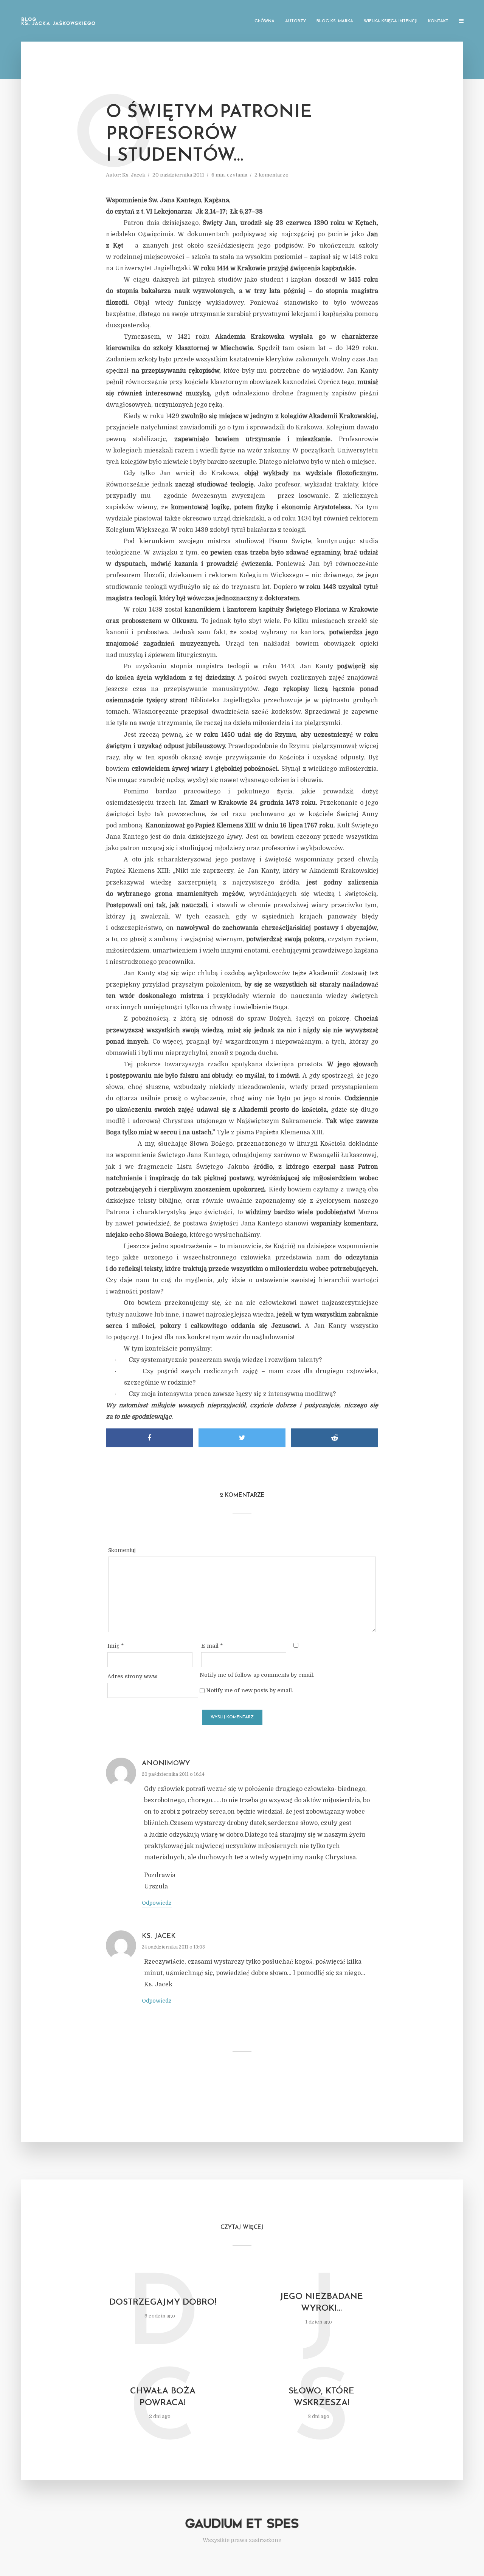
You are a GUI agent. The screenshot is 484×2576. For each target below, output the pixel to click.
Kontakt (438, 21)
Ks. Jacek (134, 175)
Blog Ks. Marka (335, 21)
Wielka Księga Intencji (391, 21)
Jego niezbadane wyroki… (321, 2303)
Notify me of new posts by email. (250, 1690)
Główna (264, 21)
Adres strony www (132, 1676)
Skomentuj (122, 1550)
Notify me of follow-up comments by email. (257, 1675)
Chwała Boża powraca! (163, 2397)
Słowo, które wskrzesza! (321, 2397)
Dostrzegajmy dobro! (163, 2303)
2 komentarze (271, 175)
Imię (116, 1646)
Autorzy (296, 21)
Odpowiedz (157, 1903)
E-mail (212, 1646)
